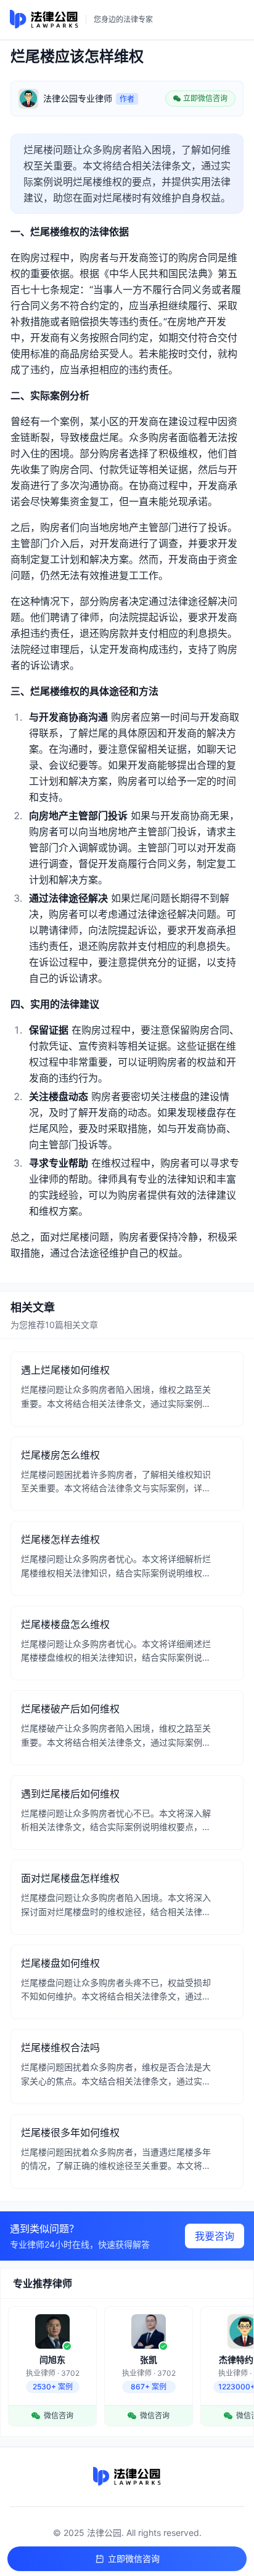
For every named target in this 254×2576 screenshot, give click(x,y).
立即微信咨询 (134, 2558)
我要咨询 (215, 2236)
